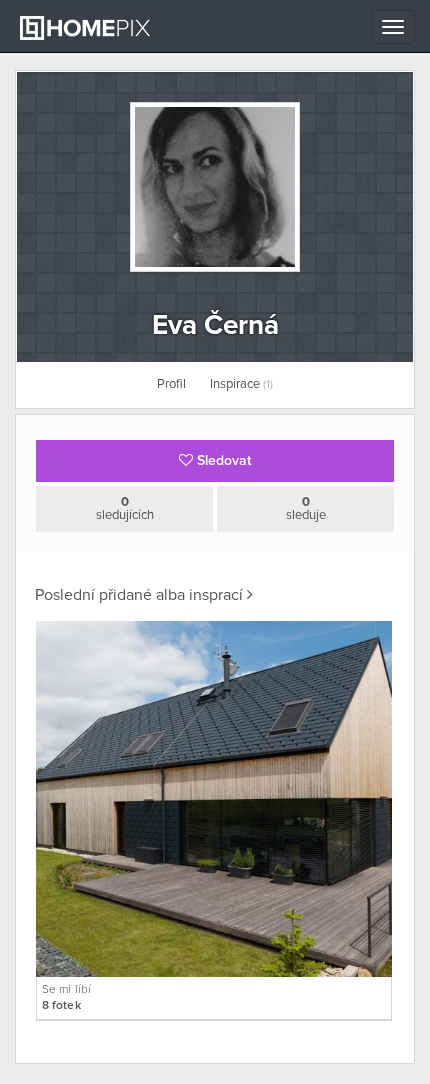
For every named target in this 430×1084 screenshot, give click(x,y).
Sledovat (222, 461)
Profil (171, 384)
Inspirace (241, 384)
